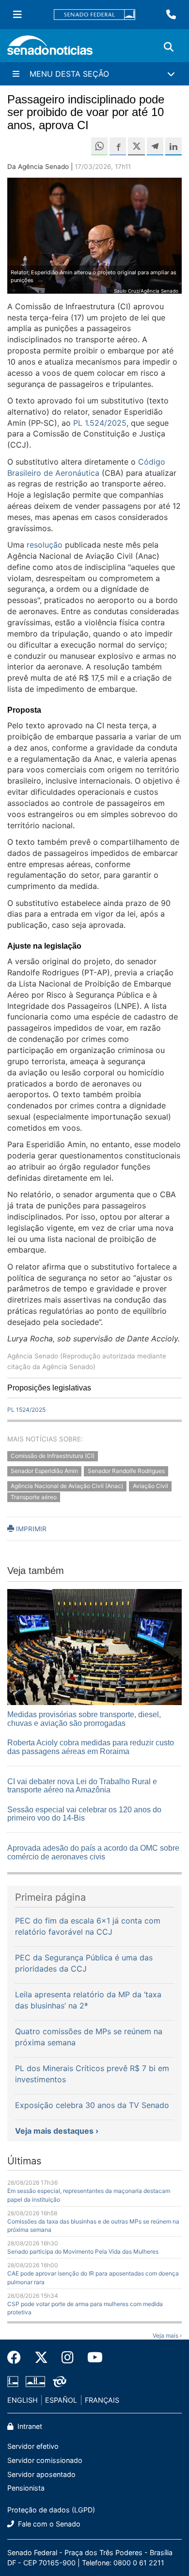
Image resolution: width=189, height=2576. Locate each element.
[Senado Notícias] (50, 49)
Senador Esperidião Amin (44, 1471)
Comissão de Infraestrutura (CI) (53, 1456)
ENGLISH (23, 2400)
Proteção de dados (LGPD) (51, 2510)
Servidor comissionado (45, 2460)
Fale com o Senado (48, 2524)
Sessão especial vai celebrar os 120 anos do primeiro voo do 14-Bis (84, 1814)
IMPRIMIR (30, 1529)
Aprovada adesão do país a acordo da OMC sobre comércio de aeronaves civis (93, 1852)
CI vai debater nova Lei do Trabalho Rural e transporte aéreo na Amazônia (82, 1786)
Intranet (29, 2426)
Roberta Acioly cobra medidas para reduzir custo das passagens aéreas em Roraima (91, 1747)
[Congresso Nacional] (35, 2381)
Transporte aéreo (34, 1497)
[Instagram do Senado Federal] (68, 2358)
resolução (45, 545)
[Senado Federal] (94, 15)
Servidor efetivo (33, 2446)
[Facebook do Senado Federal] (17, 2358)
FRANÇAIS (102, 2400)
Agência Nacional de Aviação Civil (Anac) (67, 1486)
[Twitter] (41, 2358)
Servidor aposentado (41, 2474)
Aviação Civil (150, 1486)
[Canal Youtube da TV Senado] (92, 2358)
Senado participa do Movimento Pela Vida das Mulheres (83, 2251)
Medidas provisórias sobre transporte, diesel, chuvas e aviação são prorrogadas (84, 1719)
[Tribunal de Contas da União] (60, 2381)
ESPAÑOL (61, 2400)
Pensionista (26, 2488)
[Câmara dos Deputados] (13, 2381)
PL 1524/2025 (26, 1410)
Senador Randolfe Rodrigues (126, 1471)
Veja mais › (167, 2335)
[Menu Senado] (17, 15)
